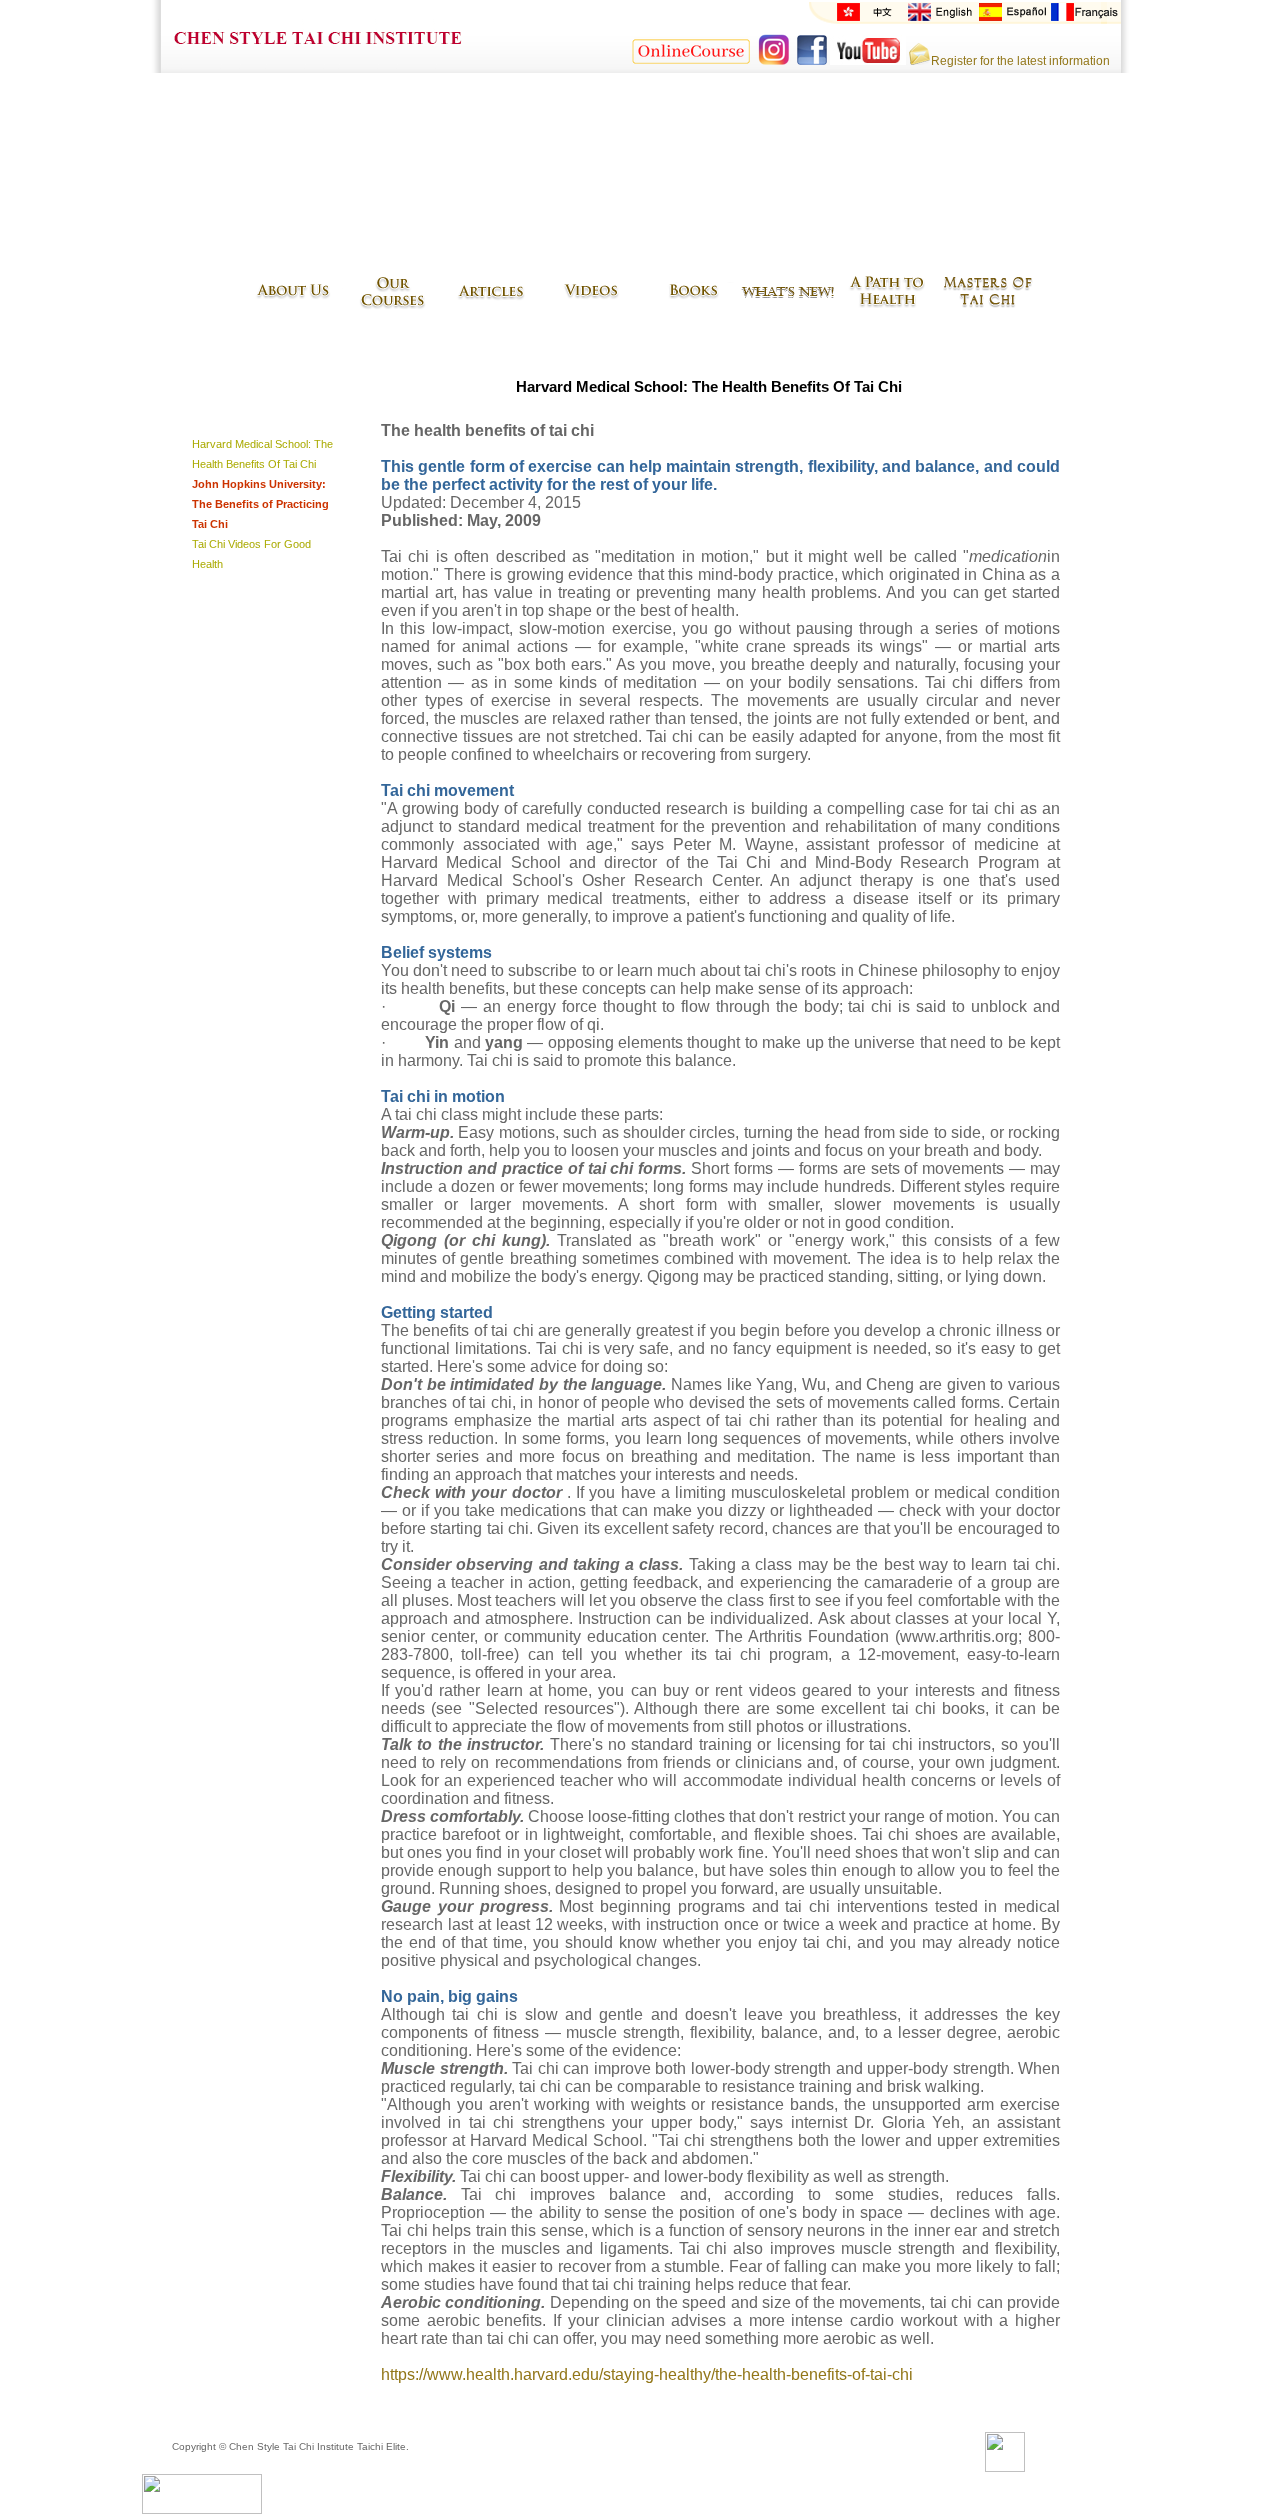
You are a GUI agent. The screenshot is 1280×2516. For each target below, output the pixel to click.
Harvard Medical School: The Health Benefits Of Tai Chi (262, 454)
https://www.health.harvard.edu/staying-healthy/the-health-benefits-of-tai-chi (647, 2374)
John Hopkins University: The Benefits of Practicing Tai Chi (260, 504)
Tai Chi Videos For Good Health (251, 554)
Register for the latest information (1020, 61)
